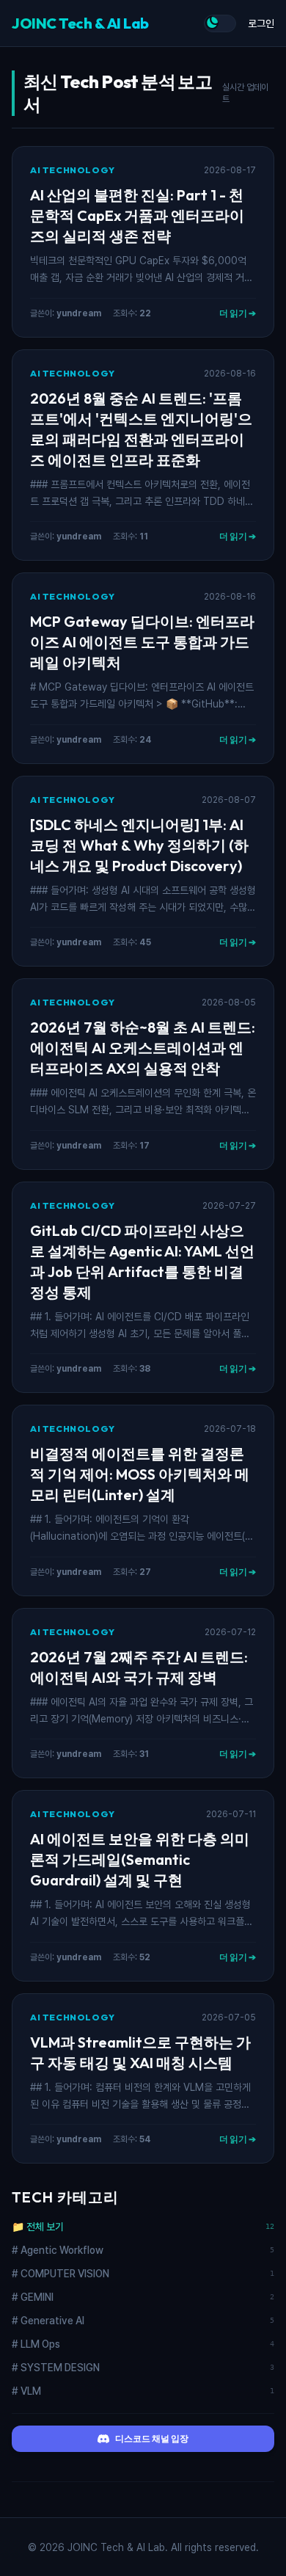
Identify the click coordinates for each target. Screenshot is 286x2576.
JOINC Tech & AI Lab (80, 23)
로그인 (261, 23)
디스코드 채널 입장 (152, 2438)
